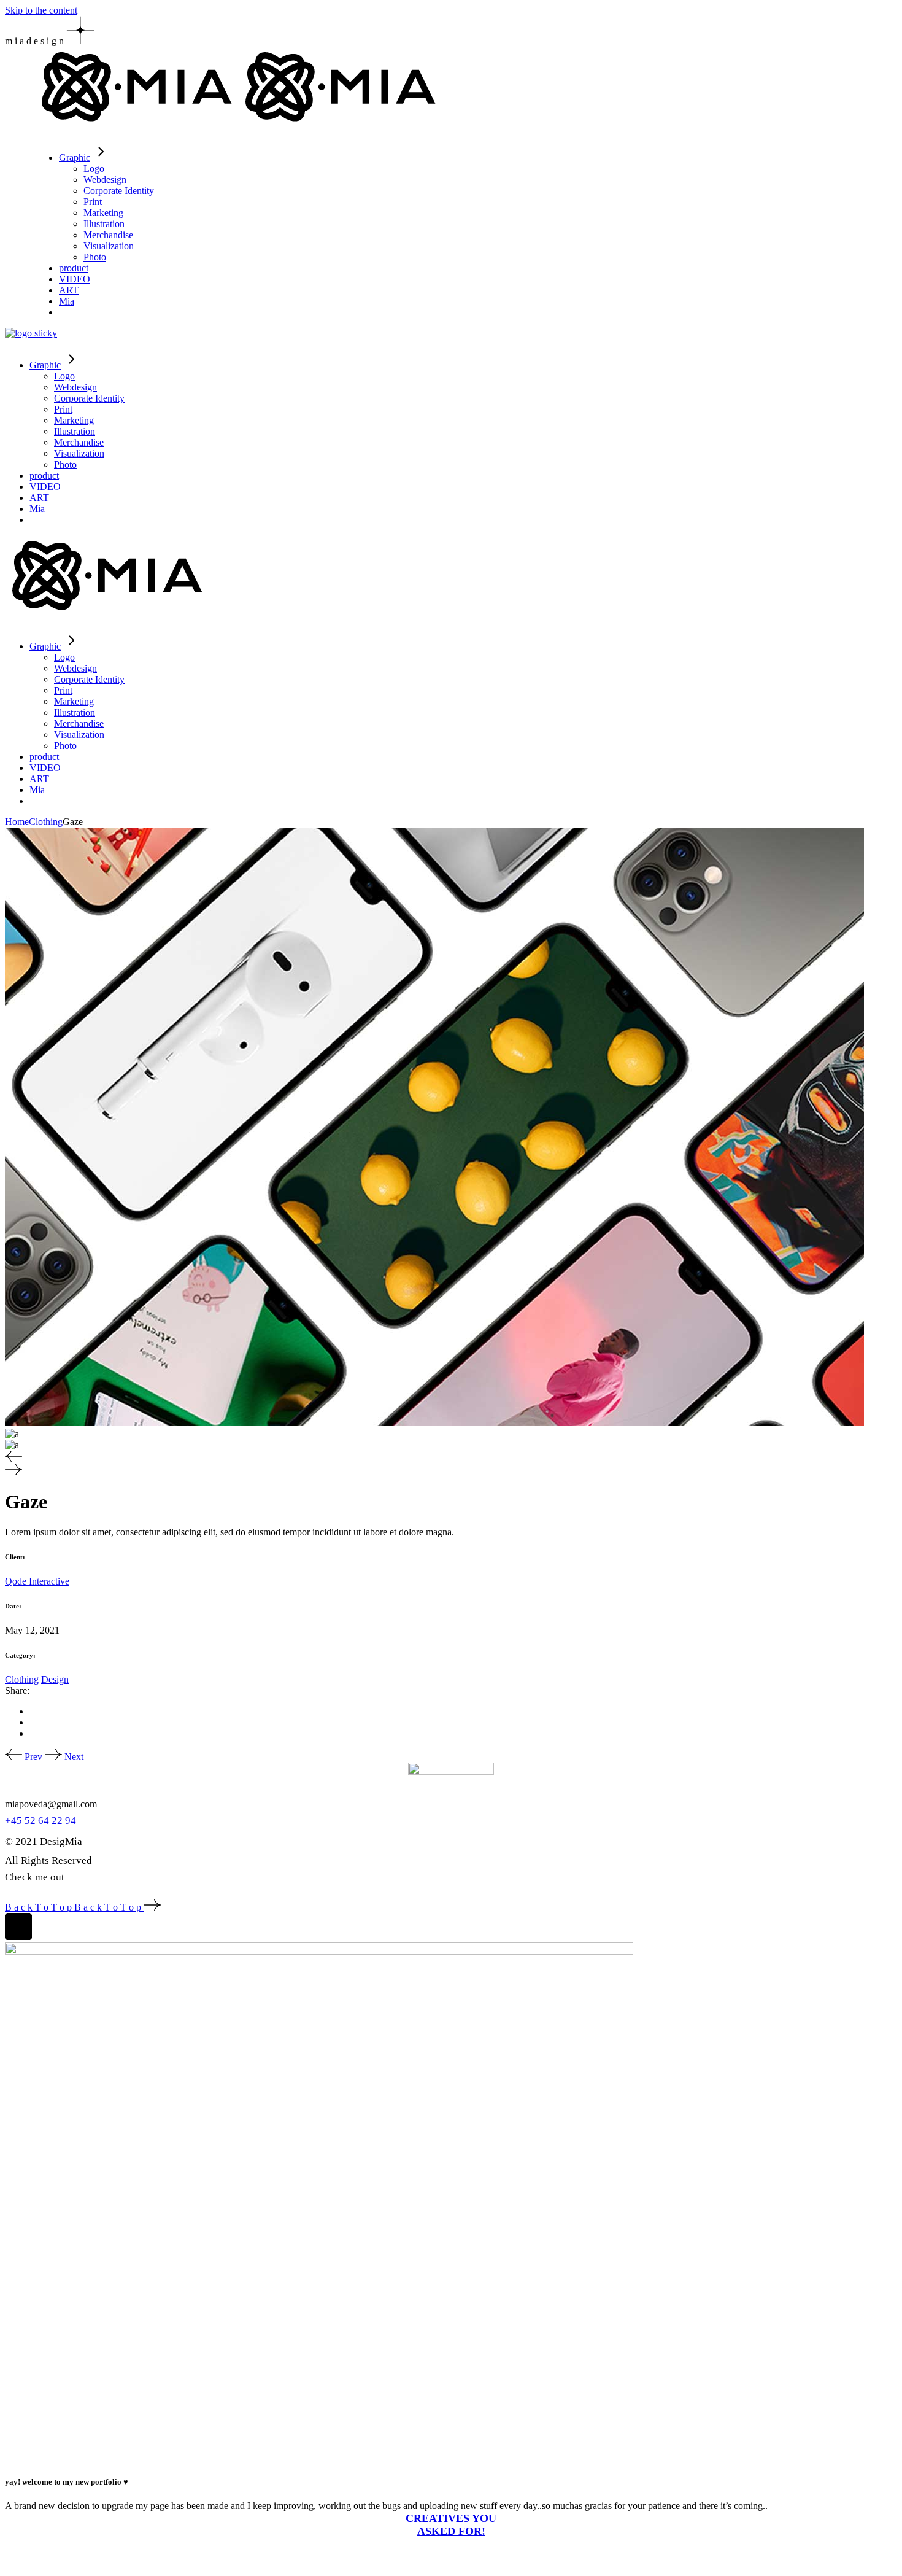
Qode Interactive (37, 1581)
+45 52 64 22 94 (40, 1821)
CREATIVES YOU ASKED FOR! (451, 2525)
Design (55, 1679)
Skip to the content (41, 10)
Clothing (22, 1679)
